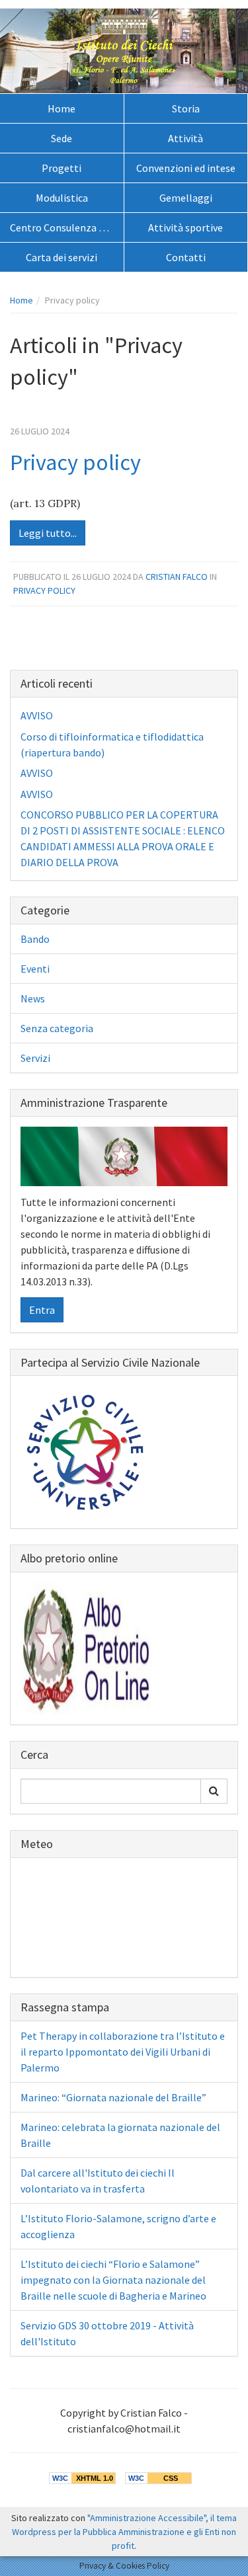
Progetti (62, 168)
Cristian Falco (177, 577)
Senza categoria (57, 1028)
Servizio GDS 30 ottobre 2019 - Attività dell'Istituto (107, 2333)
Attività (186, 138)
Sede (62, 138)
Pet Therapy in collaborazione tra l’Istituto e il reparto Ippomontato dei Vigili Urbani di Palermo (123, 2052)
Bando (35, 939)
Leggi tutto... (48, 533)
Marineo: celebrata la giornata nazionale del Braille (120, 2135)
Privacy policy (75, 462)
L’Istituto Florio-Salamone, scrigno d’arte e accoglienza (118, 2226)
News (33, 998)
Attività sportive (186, 227)
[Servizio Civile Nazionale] (87, 1451)
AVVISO (37, 715)
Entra (42, 1310)
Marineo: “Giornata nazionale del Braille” (113, 2097)
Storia (186, 108)
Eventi (35, 969)
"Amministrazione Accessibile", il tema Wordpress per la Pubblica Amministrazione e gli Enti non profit (124, 2532)
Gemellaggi (186, 198)
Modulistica (62, 198)
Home (62, 108)
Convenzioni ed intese (186, 168)
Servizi (35, 1058)
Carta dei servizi (62, 257)
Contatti (186, 257)
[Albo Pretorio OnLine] (87, 1647)
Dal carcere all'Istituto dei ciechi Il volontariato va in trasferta (98, 2181)
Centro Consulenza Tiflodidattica (67, 227)
